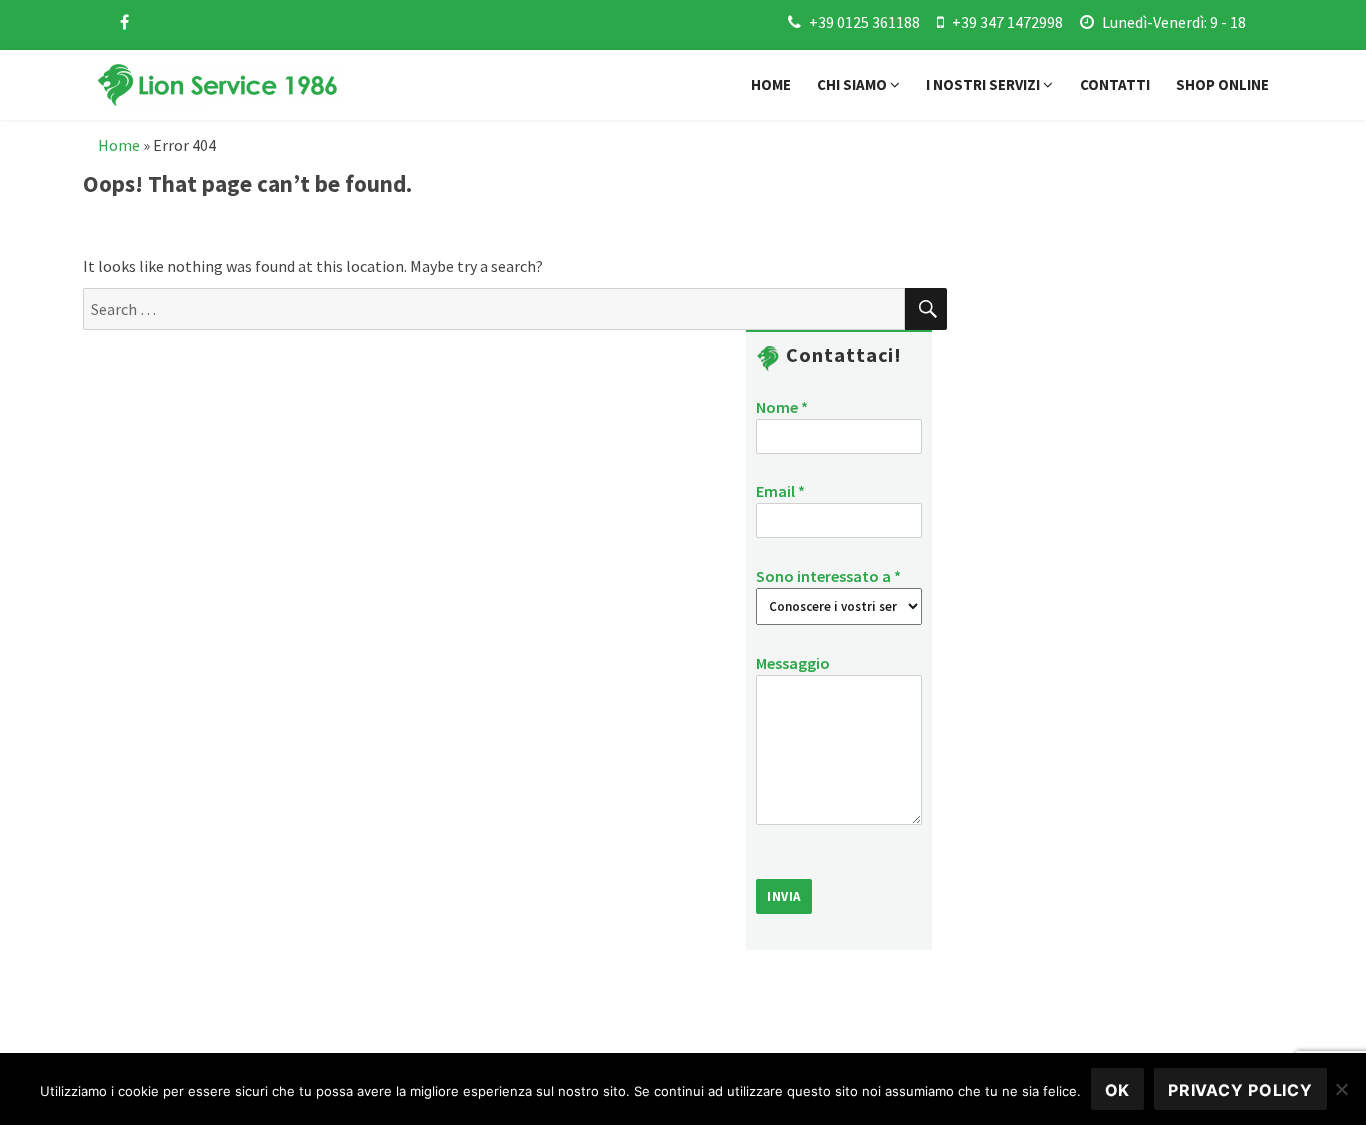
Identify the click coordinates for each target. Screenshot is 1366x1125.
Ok (1118, 1090)
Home (771, 84)
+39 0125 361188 (864, 22)
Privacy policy (1240, 1090)
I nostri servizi (984, 84)
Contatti (1115, 84)
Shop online (1222, 84)
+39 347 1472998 (1007, 22)
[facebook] (124, 22)
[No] (1341, 1089)
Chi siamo (853, 84)
